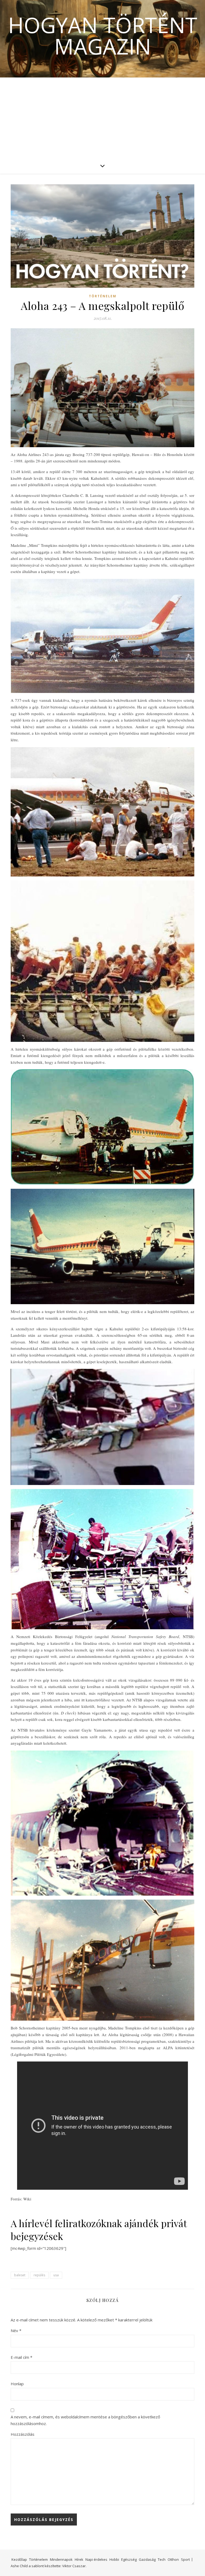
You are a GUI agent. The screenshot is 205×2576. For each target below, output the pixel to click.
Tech (162, 2559)
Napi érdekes (96, 2559)
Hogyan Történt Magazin (103, 36)
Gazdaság (147, 2559)
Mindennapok (61, 2559)
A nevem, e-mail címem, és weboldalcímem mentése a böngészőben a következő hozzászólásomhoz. (85, 2420)
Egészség (129, 2559)
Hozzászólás (23, 2434)
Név (16, 2331)
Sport (185, 2559)
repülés (39, 2275)
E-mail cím (21, 2357)
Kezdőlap (19, 2559)
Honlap (17, 2384)
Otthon (173, 2559)
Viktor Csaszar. (74, 2566)
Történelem (103, 296)
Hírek (79, 2559)
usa (56, 2275)
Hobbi (114, 2559)
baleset (20, 2275)
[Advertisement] (102, 118)
